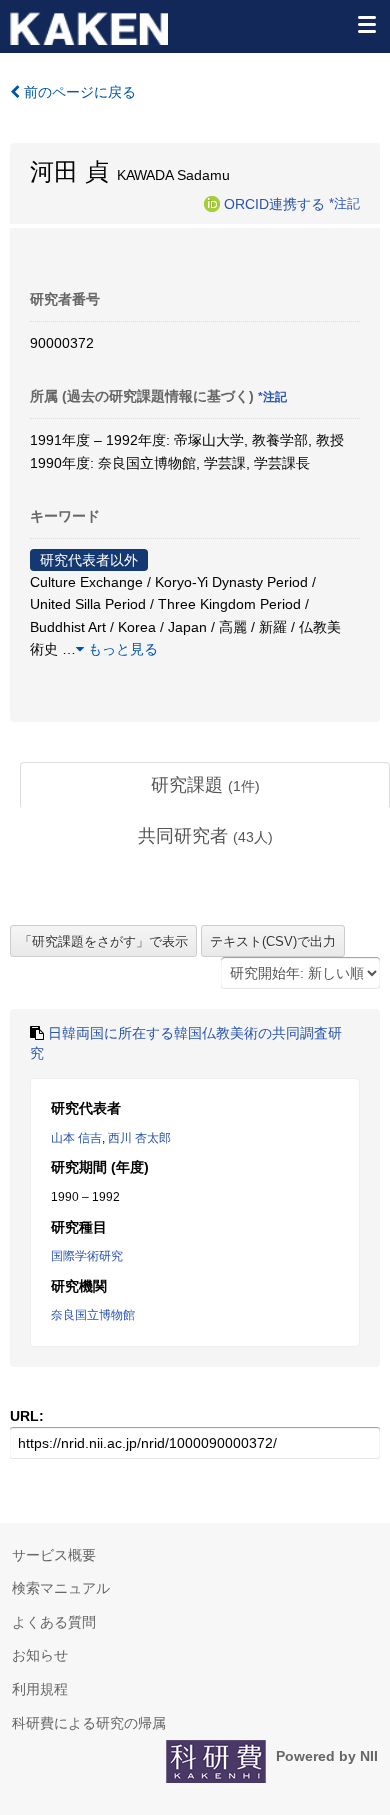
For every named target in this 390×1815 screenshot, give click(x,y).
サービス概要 (54, 1555)
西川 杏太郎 (139, 1138)
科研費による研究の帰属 (89, 1723)
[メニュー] (366, 24)
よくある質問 (54, 1622)
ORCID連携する (274, 203)
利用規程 (40, 1689)
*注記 (344, 203)
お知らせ (40, 1655)
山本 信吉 (76, 1138)
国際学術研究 (87, 1256)
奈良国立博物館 (93, 1315)
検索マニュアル (61, 1588)
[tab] (205, 786)
